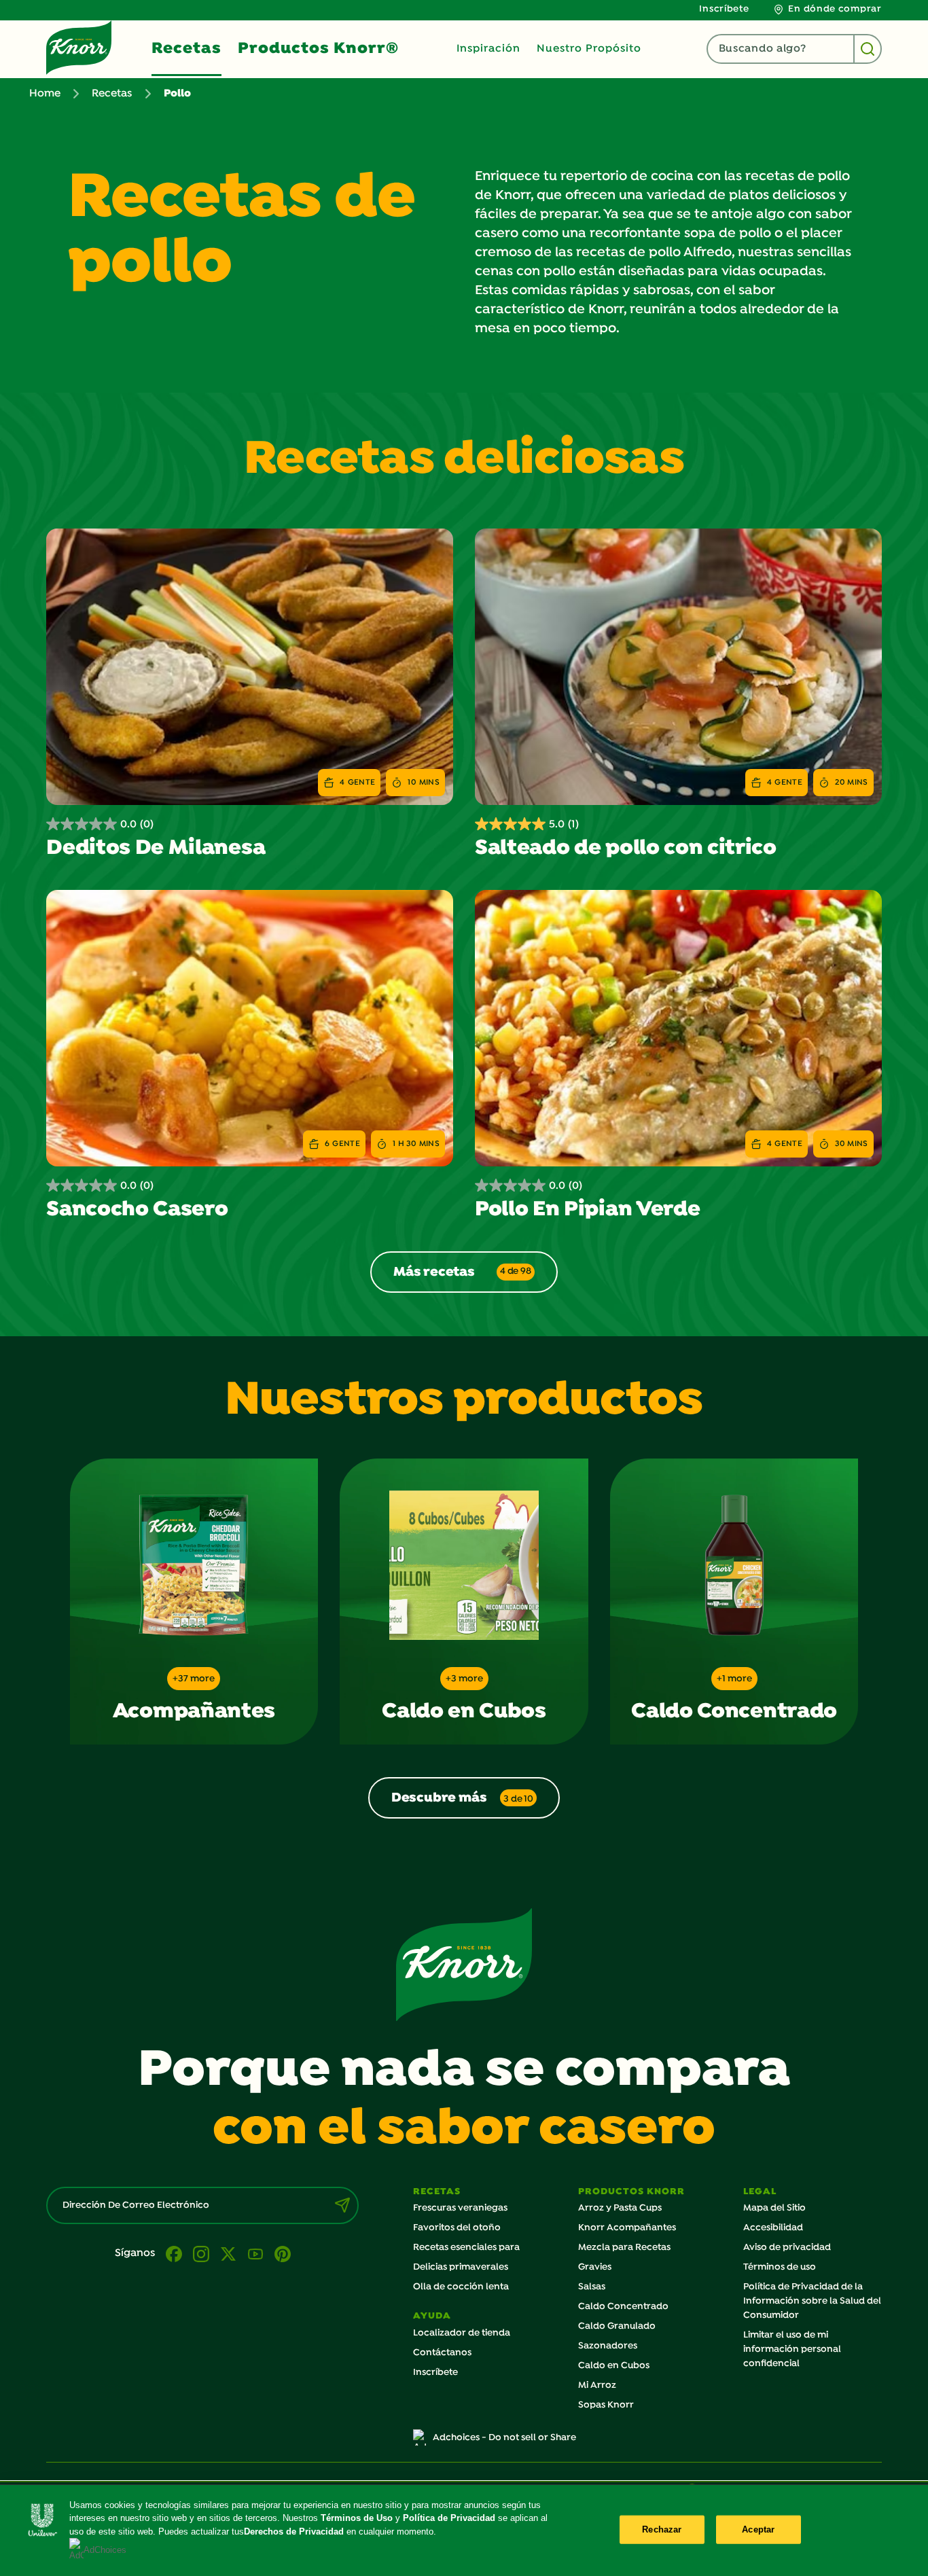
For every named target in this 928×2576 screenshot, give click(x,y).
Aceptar (758, 2529)
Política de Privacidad (450, 2518)
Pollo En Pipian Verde (587, 1210)
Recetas (186, 49)
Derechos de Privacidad (294, 2532)
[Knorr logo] (464, 1965)
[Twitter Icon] (228, 2254)
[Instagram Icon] (201, 2254)
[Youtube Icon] (255, 2254)
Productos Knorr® (318, 49)
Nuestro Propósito (589, 49)
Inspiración (488, 49)
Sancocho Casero (137, 1210)
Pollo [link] (177, 94)
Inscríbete (724, 9)
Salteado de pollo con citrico (626, 848)
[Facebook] (174, 2254)
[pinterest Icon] (283, 2254)
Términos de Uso (357, 2518)
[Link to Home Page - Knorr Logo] (79, 48)
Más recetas (462, 1272)
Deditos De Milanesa (156, 848)
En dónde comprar (835, 9)
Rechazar (662, 2529)
